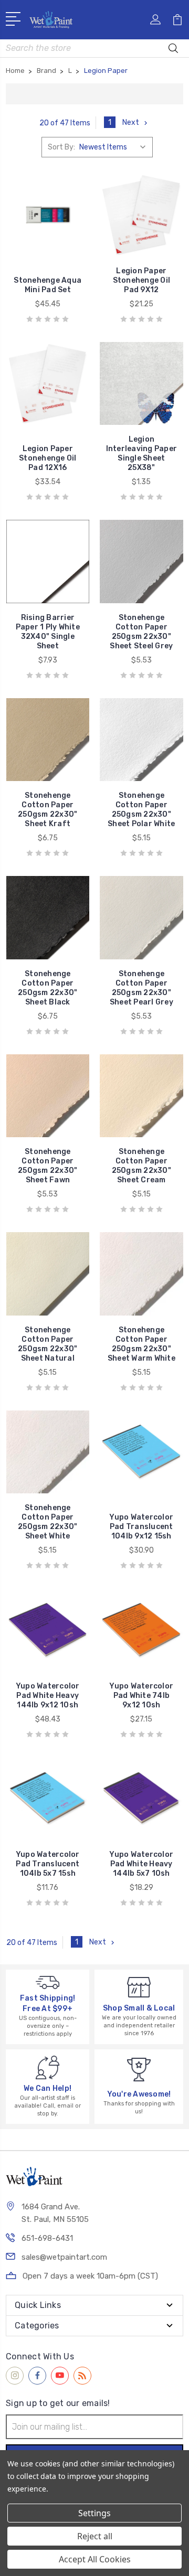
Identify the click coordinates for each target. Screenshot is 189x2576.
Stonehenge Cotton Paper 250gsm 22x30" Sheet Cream (141, 1166)
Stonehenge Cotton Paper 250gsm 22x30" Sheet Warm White (141, 1344)
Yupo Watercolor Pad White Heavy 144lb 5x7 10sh (141, 1864)
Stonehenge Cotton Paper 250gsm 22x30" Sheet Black (48, 988)
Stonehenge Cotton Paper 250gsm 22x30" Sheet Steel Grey (141, 632)
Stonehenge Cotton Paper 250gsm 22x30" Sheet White (48, 1522)
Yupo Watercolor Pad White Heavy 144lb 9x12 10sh (48, 1696)
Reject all (95, 2536)
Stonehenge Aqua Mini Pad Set (48, 285)
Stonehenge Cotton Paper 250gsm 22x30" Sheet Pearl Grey (141, 988)
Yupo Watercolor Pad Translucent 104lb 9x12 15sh (141, 1527)
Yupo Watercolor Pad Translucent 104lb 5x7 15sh (48, 1864)
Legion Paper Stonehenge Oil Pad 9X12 (142, 280)
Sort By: (61, 147)
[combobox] (94, 48)
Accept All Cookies (95, 2559)
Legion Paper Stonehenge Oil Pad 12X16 (48, 458)
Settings (94, 2513)
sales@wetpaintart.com (64, 2257)
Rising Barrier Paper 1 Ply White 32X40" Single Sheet (48, 632)
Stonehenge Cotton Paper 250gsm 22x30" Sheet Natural (48, 1344)
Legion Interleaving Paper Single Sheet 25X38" (142, 453)
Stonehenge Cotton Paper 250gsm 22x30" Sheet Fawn (48, 1166)
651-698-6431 (47, 2238)
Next (131, 122)
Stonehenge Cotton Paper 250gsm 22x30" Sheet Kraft (48, 810)
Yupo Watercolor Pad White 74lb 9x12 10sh (141, 1696)
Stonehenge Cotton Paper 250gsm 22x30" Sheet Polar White (141, 810)
